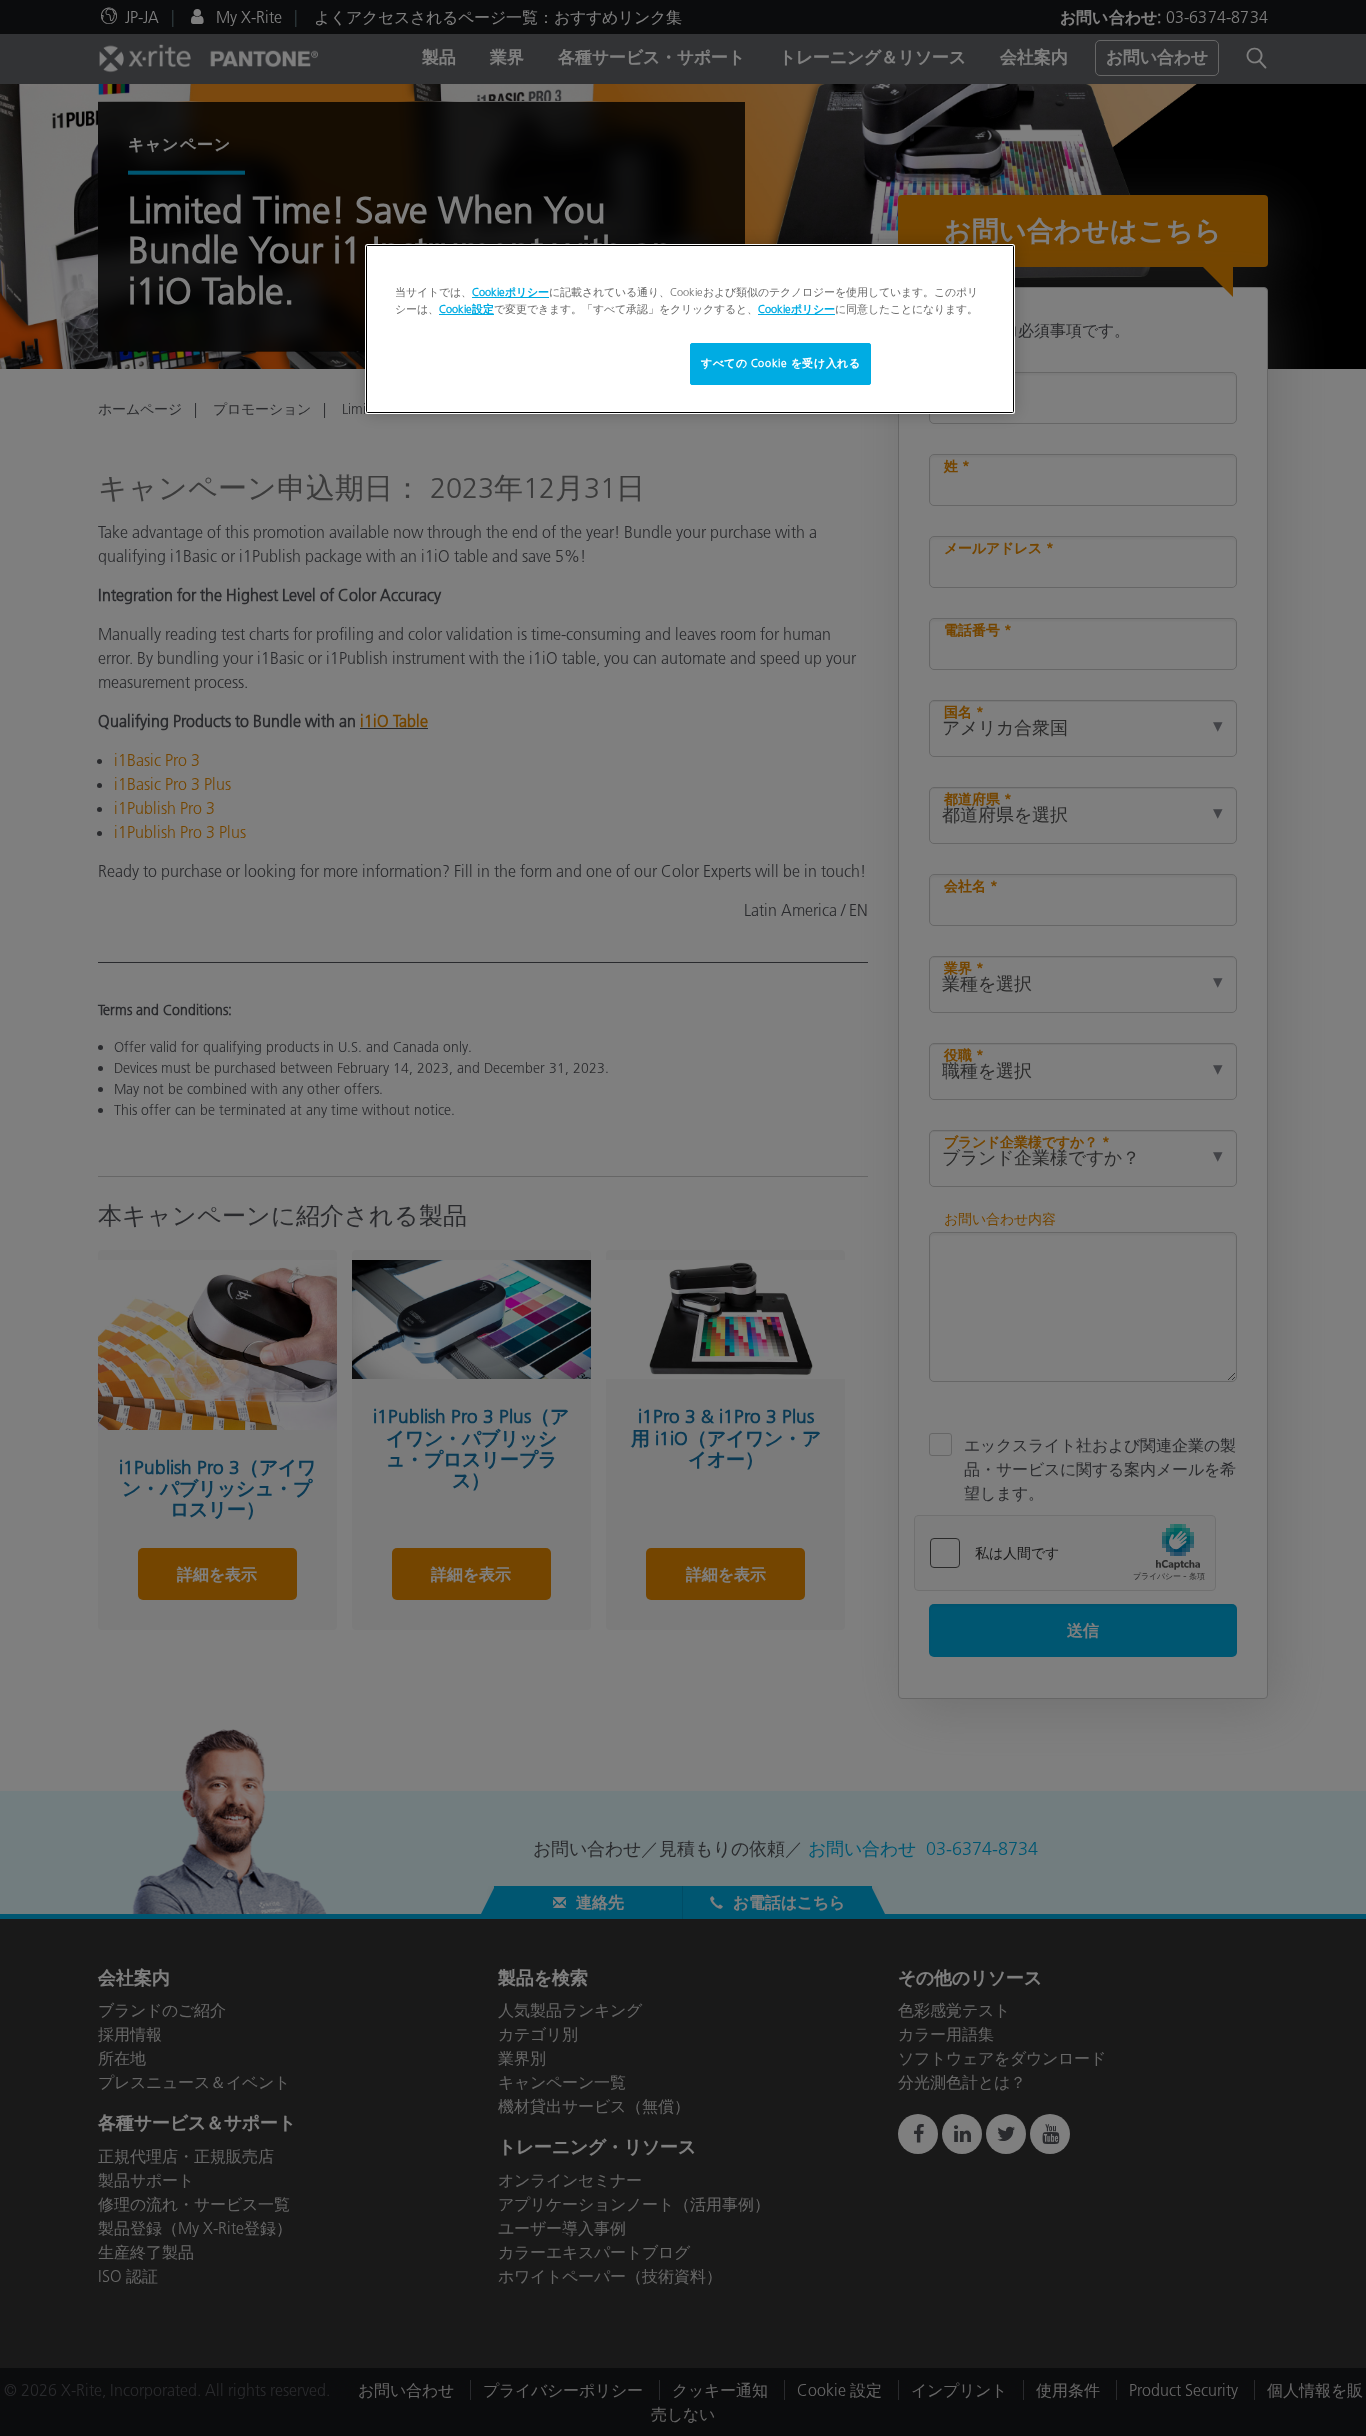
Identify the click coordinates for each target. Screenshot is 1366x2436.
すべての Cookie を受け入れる (780, 363)
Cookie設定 (466, 309)
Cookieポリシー (510, 292)
